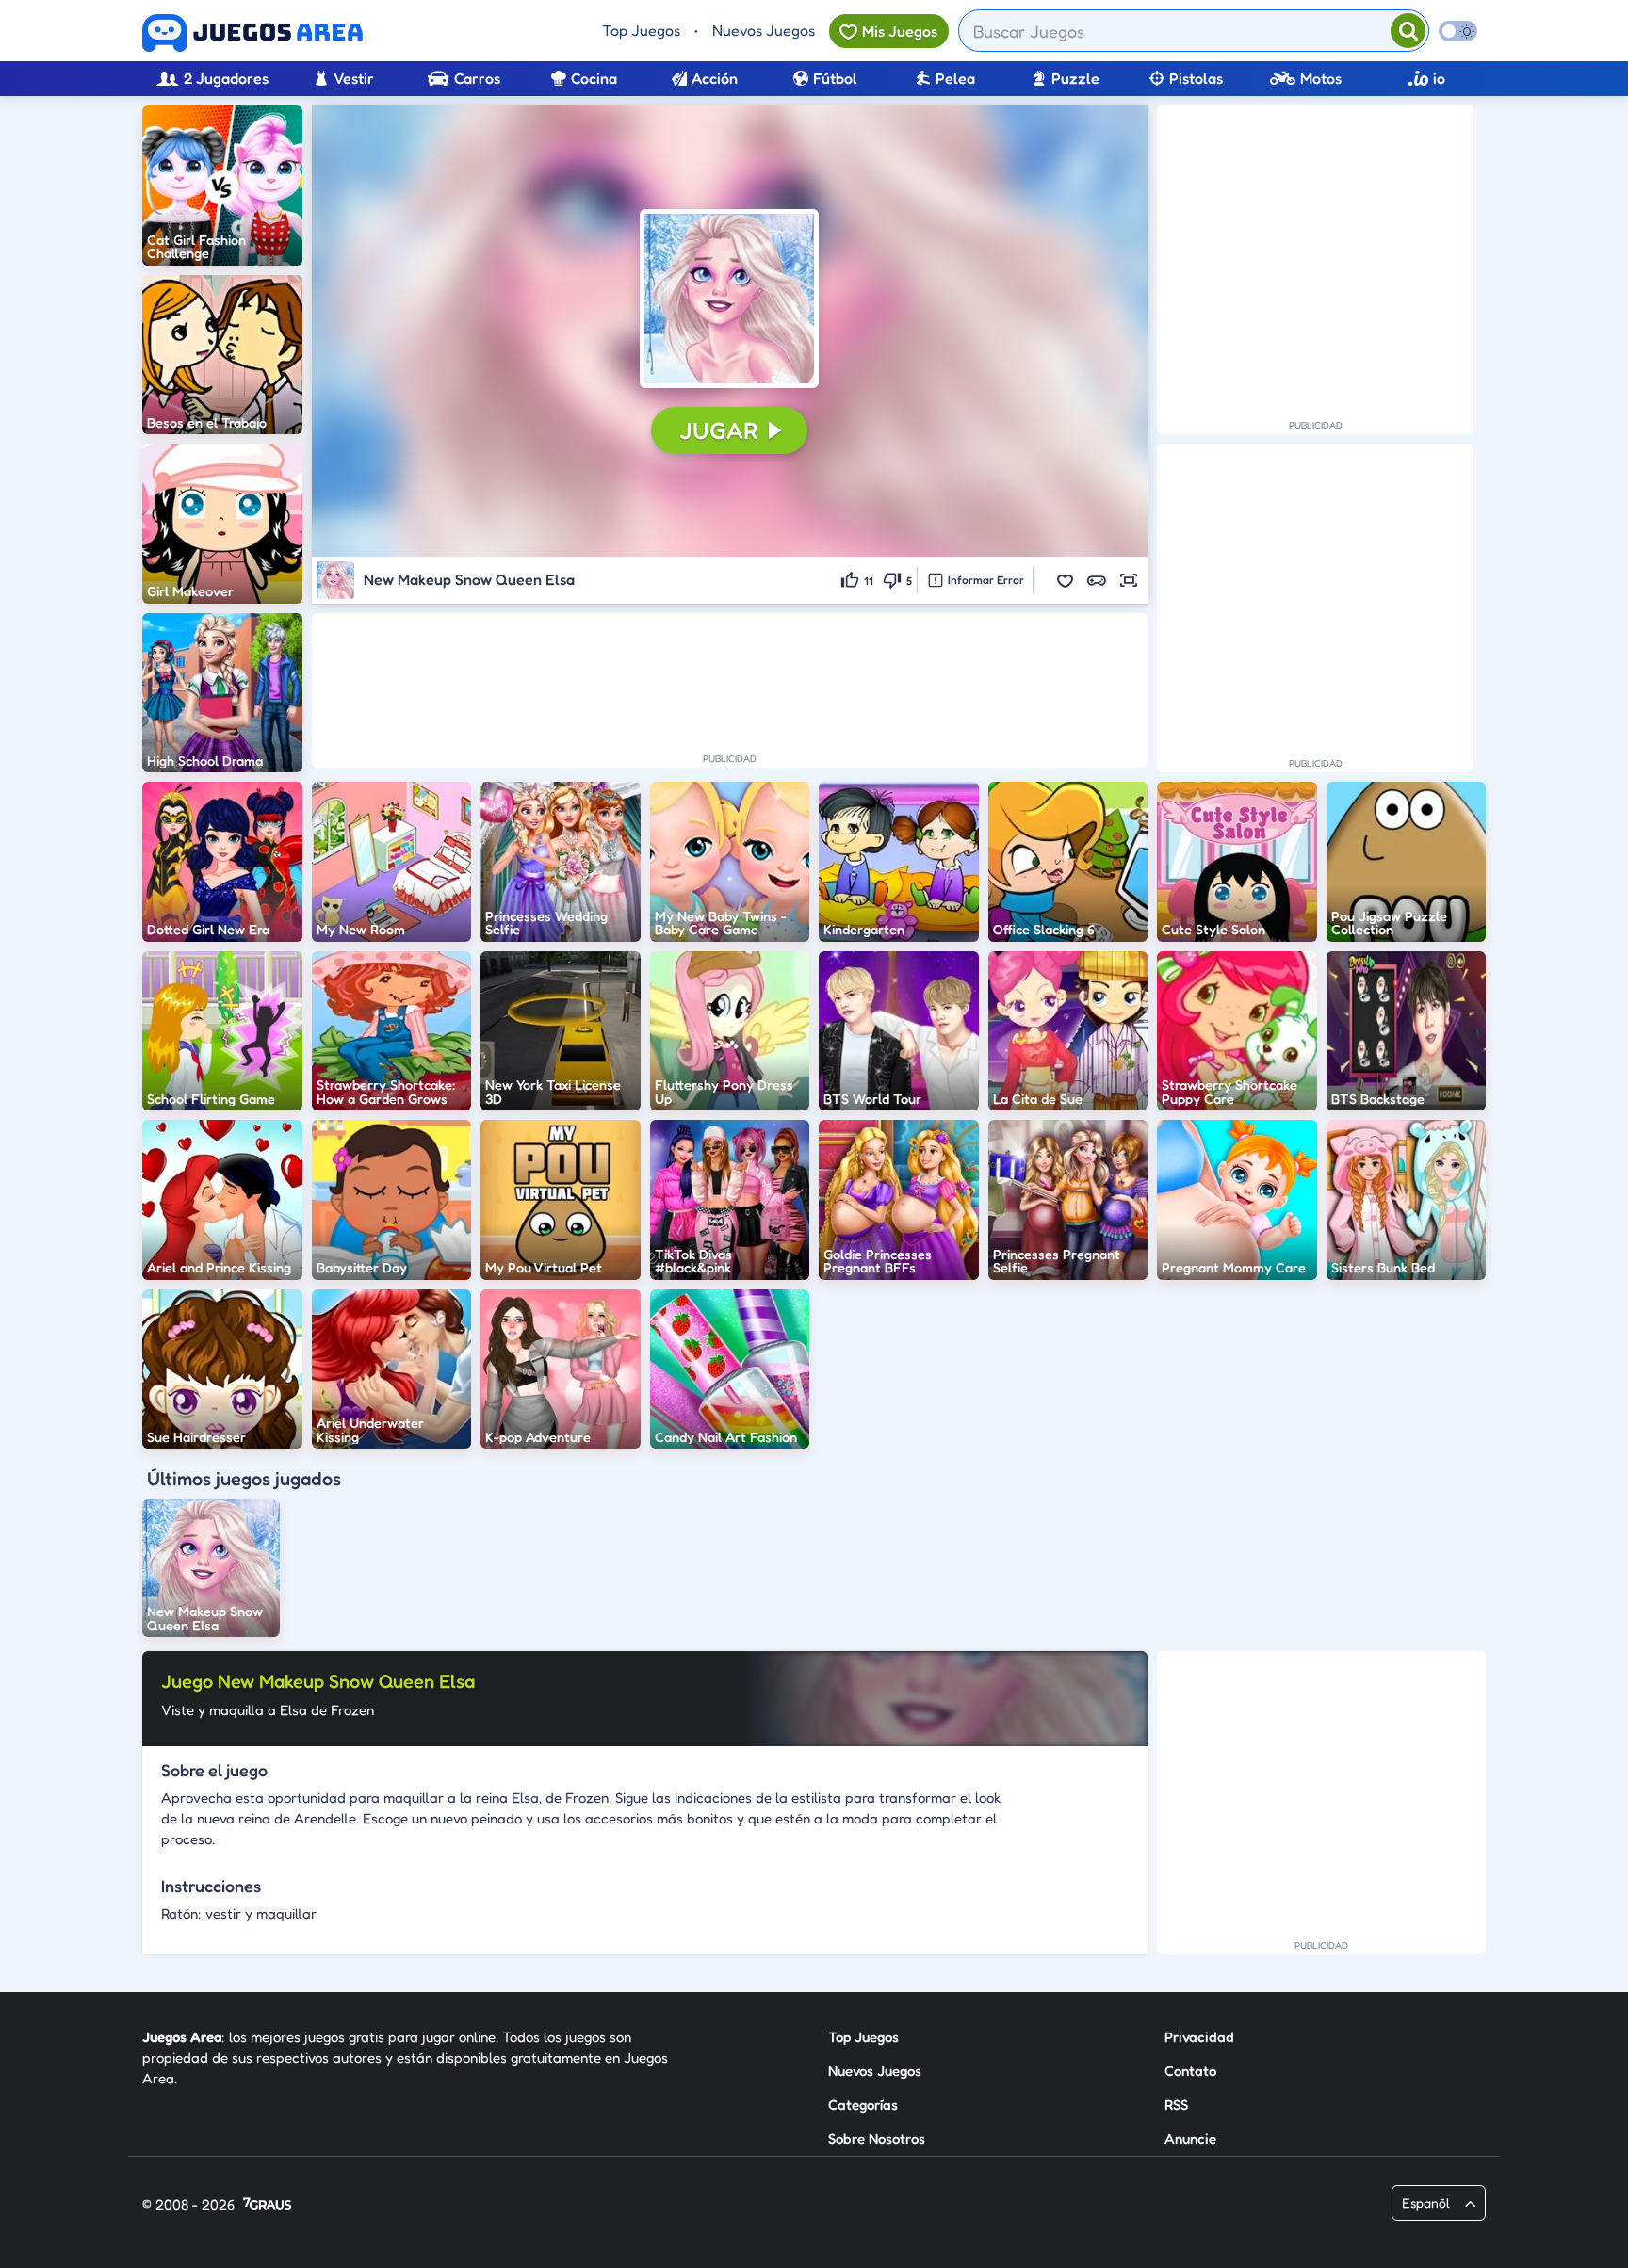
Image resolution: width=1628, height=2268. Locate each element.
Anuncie (1190, 2138)
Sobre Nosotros (877, 2138)
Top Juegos (641, 30)
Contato (1190, 2071)
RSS (1176, 2105)
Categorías (863, 2105)
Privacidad (1199, 2037)
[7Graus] (267, 2205)
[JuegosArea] (252, 33)
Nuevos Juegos (764, 30)
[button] (729, 299)
